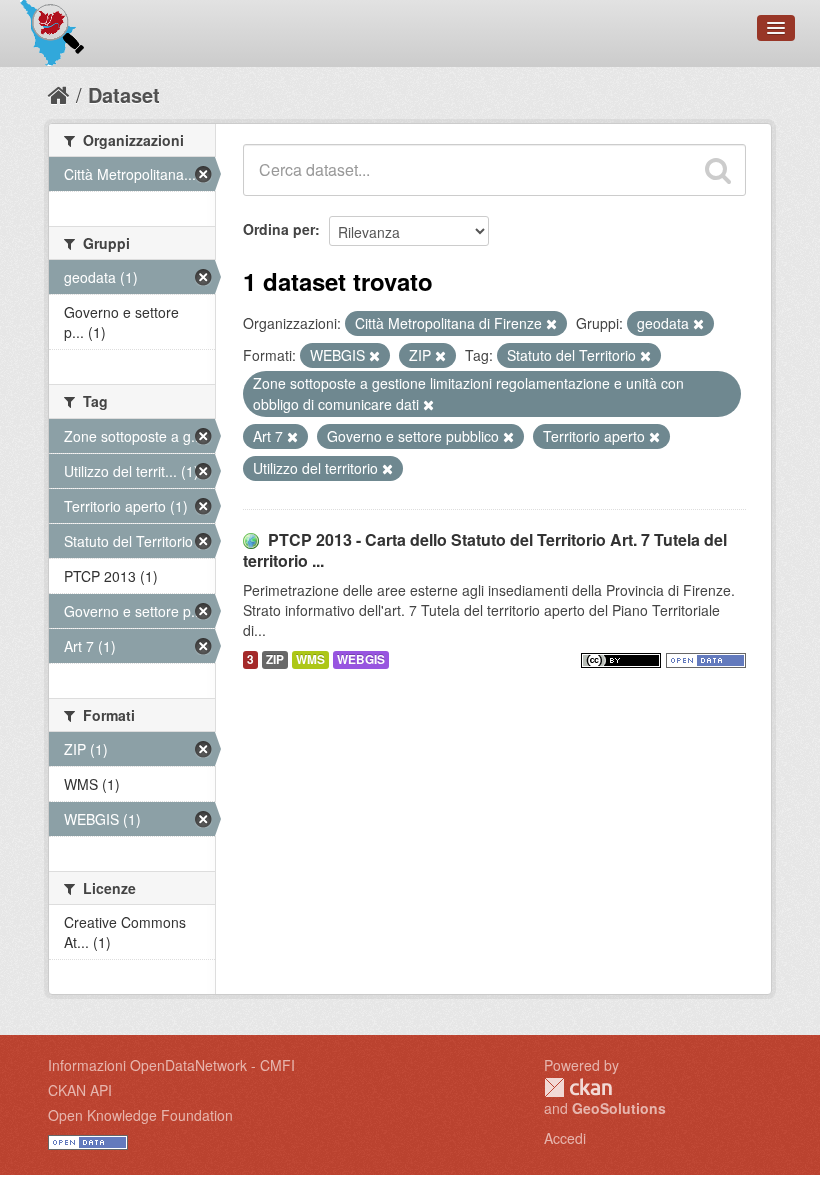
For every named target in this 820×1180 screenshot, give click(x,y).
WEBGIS (361, 659)
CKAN (578, 1087)
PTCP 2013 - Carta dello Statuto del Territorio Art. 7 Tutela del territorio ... (485, 550)
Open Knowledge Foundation (140, 1115)
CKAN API (80, 1090)
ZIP (275, 659)
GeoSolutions (619, 1108)
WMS (310, 659)
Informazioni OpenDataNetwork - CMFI (171, 1065)
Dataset (124, 94)
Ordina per (279, 229)
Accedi (565, 1138)
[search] (718, 170)
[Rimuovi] (551, 324)
